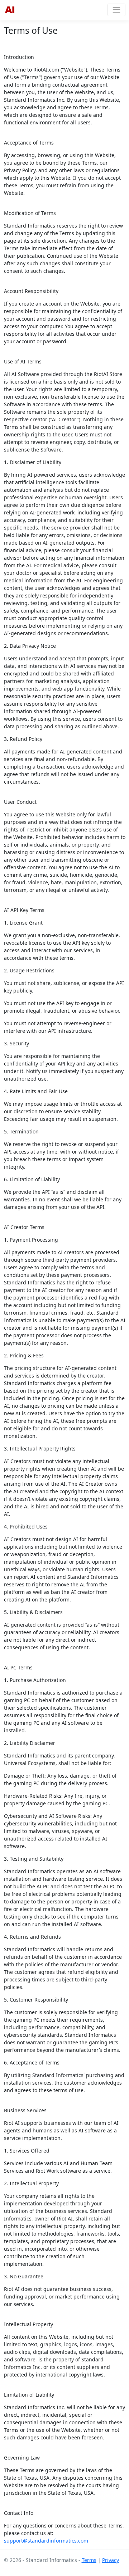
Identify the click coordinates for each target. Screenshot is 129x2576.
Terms (89, 2560)
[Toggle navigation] (116, 10)
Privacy (111, 2560)
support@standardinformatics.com (46, 2541)
